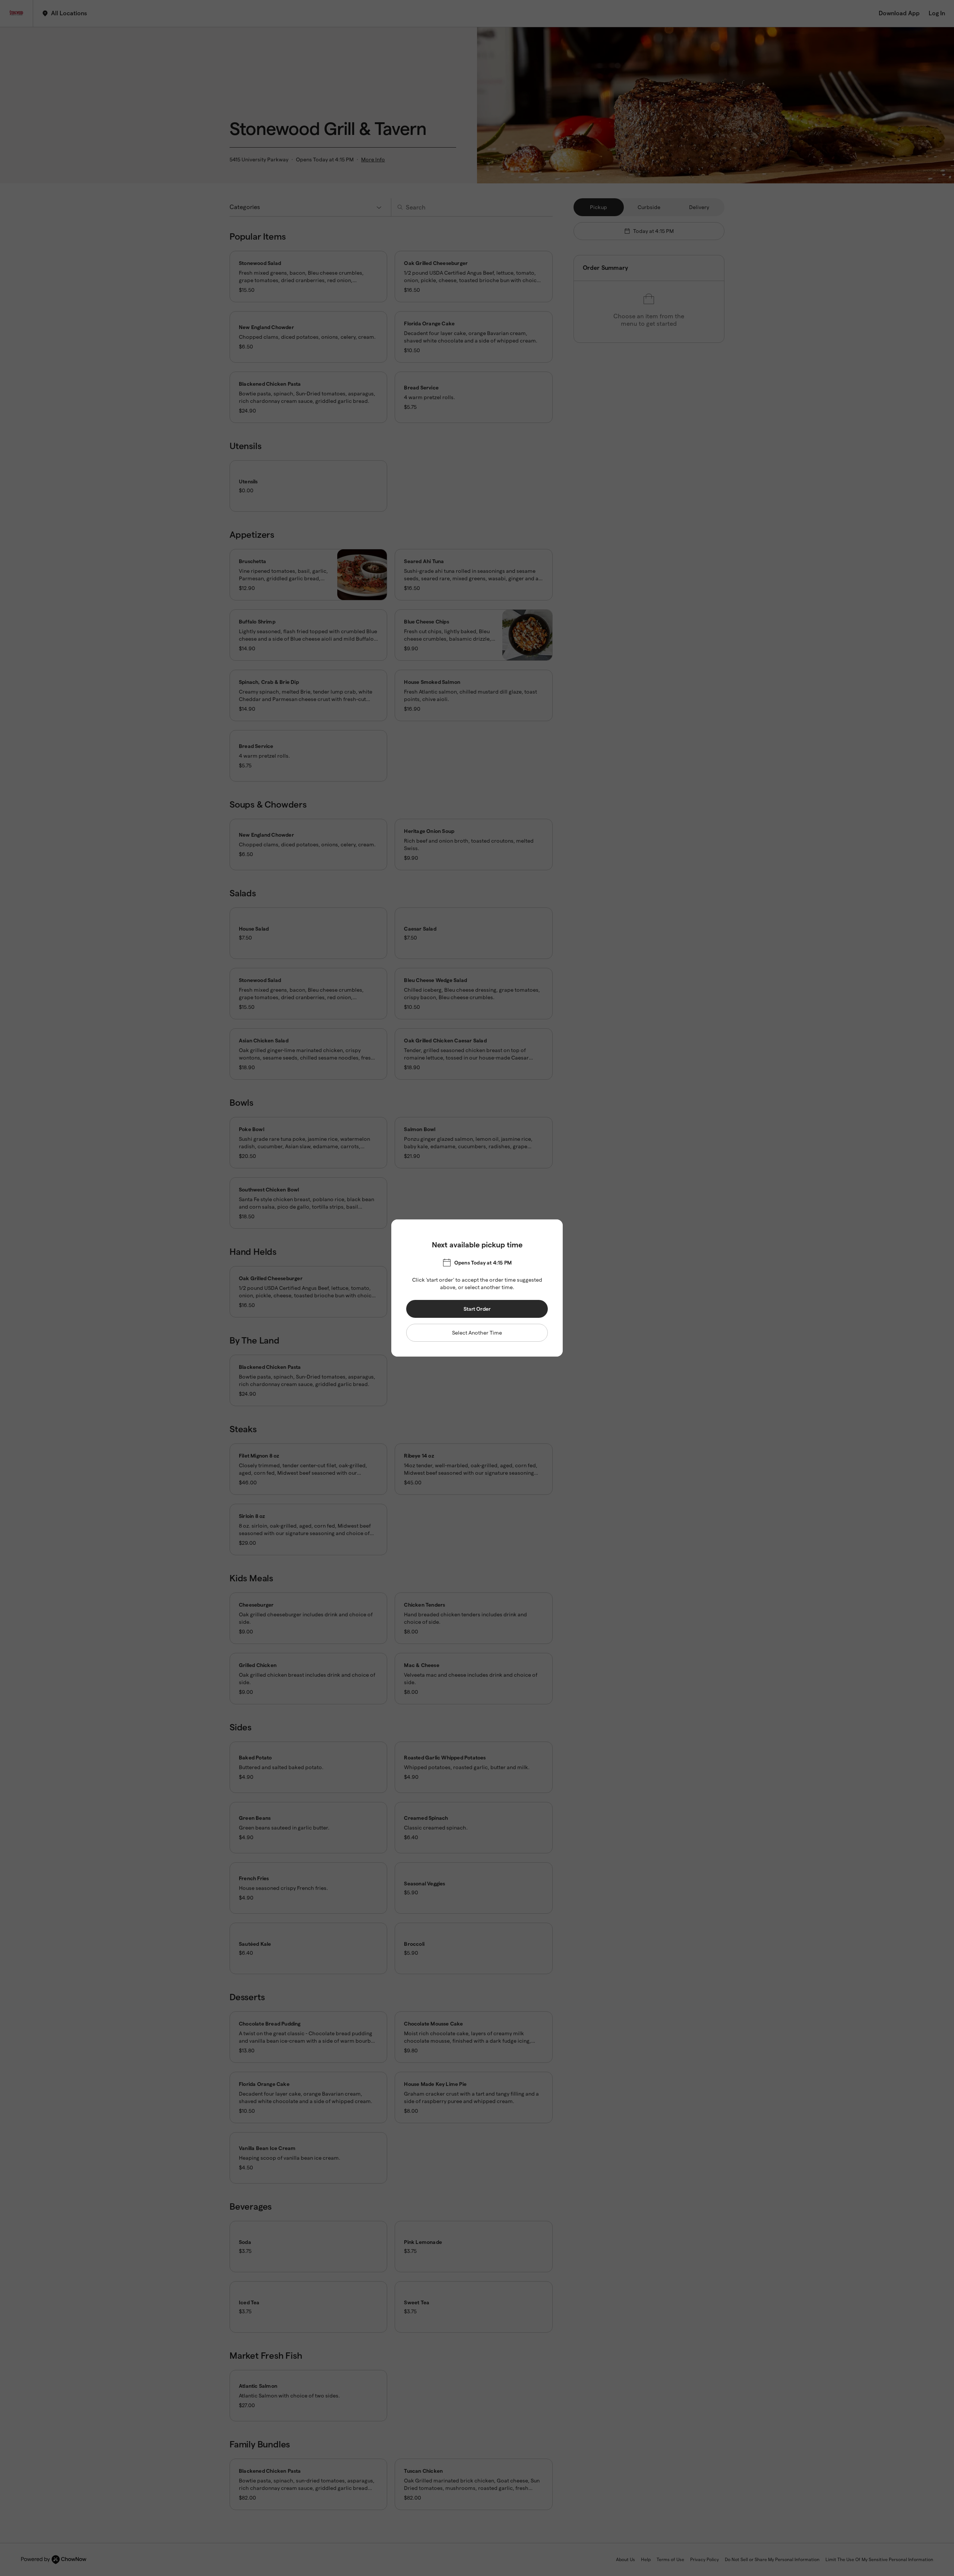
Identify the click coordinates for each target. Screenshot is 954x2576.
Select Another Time (477, 1333)
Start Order (477, 1309)
